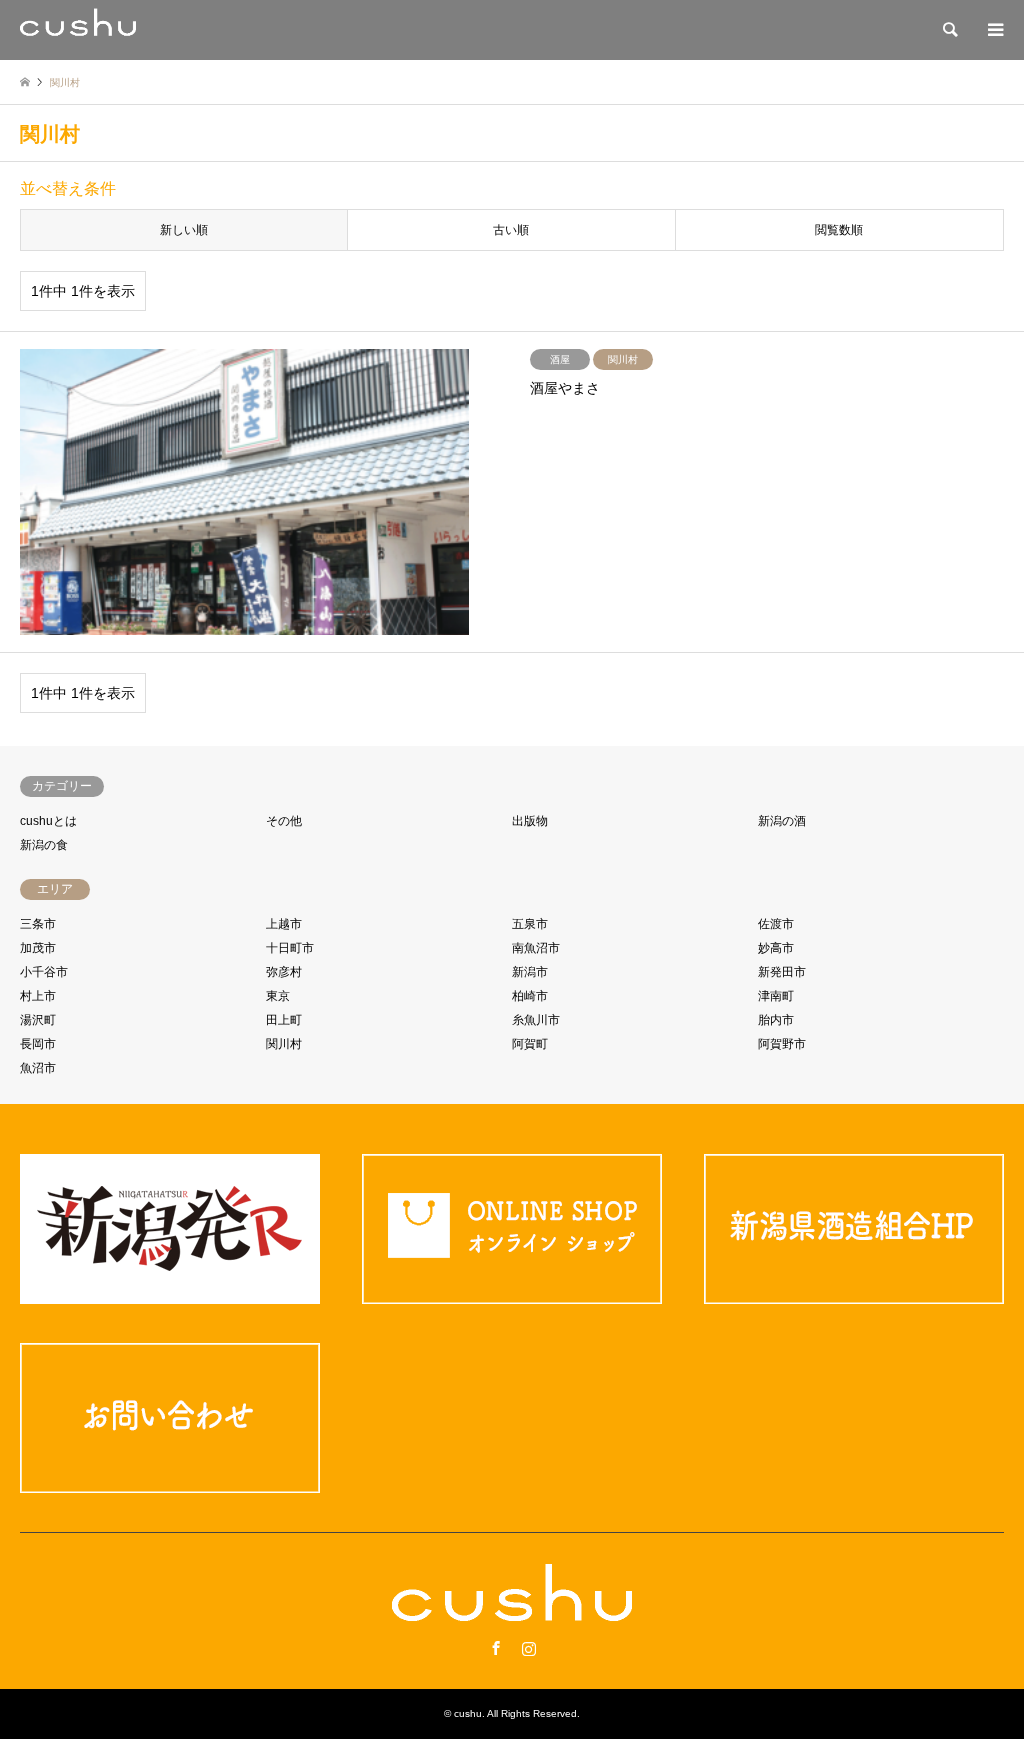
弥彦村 (284, 972)
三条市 (38, 924)
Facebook (496, 1648)
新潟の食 (44, 845)
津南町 (776, 996)
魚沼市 (38, 1068)
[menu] (994, 30)
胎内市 (776, 1020)
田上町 (284, 1020)
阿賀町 (530, 1044)
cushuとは (48, 821)
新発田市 (782, 972)
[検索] (949, 30)
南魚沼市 (536, 948)
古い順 (511, 230)
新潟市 (530, 972)
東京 (278, 996)
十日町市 (290, 948)
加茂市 (38, 948)
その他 (284, 821)
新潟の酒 (782, 821)
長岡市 (38, 1044)
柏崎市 (530, 996)
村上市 (38, 996)
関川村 (284, 1044)
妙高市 (776, 948)
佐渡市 (776, 924)
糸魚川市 (536, 1020)
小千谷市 (44, 972)
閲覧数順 (839, 230)
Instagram (529, 1648)
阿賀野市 (782, 1044)
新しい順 (184, 230)
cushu (468, 1713)
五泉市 (530, 924)
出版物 (530, 821)
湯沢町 (38, 1020)
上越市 (284, 924)
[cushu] (78, 30)
